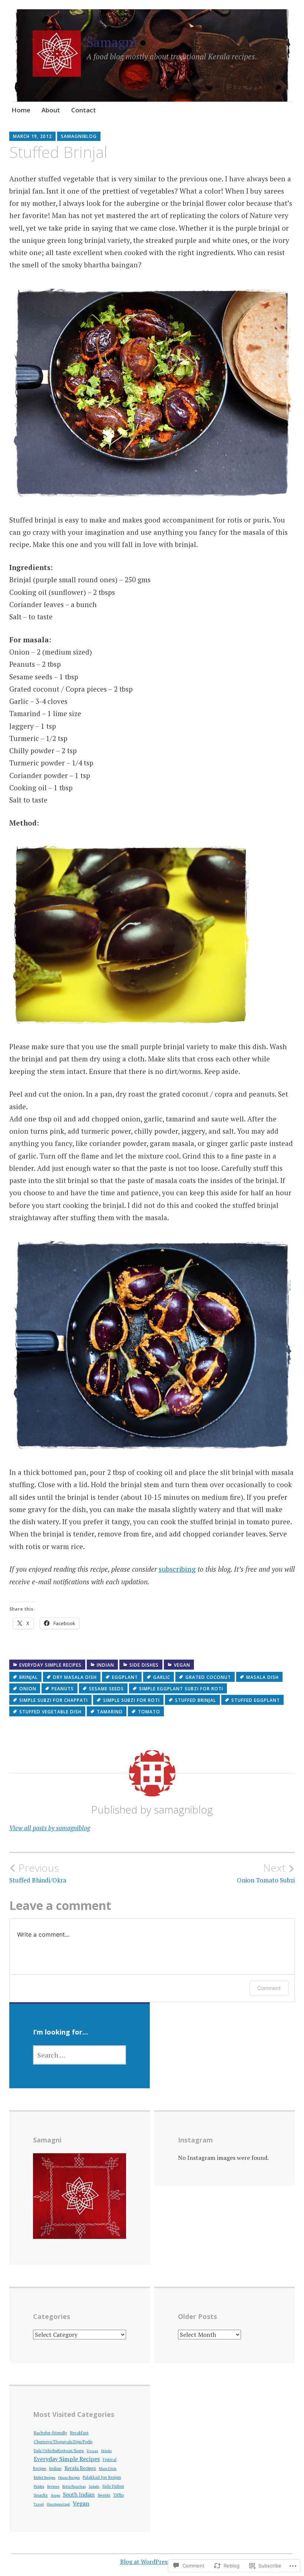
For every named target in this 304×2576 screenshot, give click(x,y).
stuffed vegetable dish (50, 1712)
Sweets (104, 2495)
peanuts (63, 1689)
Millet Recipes (44, 2478)
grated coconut (208, 1677)
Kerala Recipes (80, 2468)
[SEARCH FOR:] (80, 2055)
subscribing (177, 1569)
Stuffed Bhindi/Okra (38, 1873)
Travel (39, 2504)
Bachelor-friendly (50, 2433)
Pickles (39, 2486)
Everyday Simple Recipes (50, 1665)
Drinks (106, 2451)
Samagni (112, 42)
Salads (94, 2486)
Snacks (41, 2495)
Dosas (92, 2451)
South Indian (79, 2495)
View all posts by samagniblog (50, 1828)
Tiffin (118, 2495)
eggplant (125, 1677)
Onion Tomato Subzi (266, 1873)
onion (28, 1689)
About (51, 110)
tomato (149, 1712)
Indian (105, 1665)
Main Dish (108, 2468)
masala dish (262, 1677)
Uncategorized (58, 2504)
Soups (55, 2495)
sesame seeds (106, 1689)
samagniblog (79, 136)
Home (21, 110)
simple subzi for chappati (54, 1700)
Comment (269, 1988)
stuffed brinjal (196, 1700)
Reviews (53, 2486)
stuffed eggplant (256, 1700)
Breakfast (79, 2433)
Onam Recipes (69, 2478)
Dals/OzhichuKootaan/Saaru (59, 2451)
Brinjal (29, 1677)
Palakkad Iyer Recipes (102, 2477)
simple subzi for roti (131, 1700)
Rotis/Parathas (74, 2486)
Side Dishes (144, 1665)
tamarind (110, 1712)
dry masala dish (75, 1677)
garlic (162, 1677)
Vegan (182, 1665)
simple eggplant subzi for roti (181, 1689)
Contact (84, 110)
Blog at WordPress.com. (152, 2562)
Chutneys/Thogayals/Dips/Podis (63, 2442)
